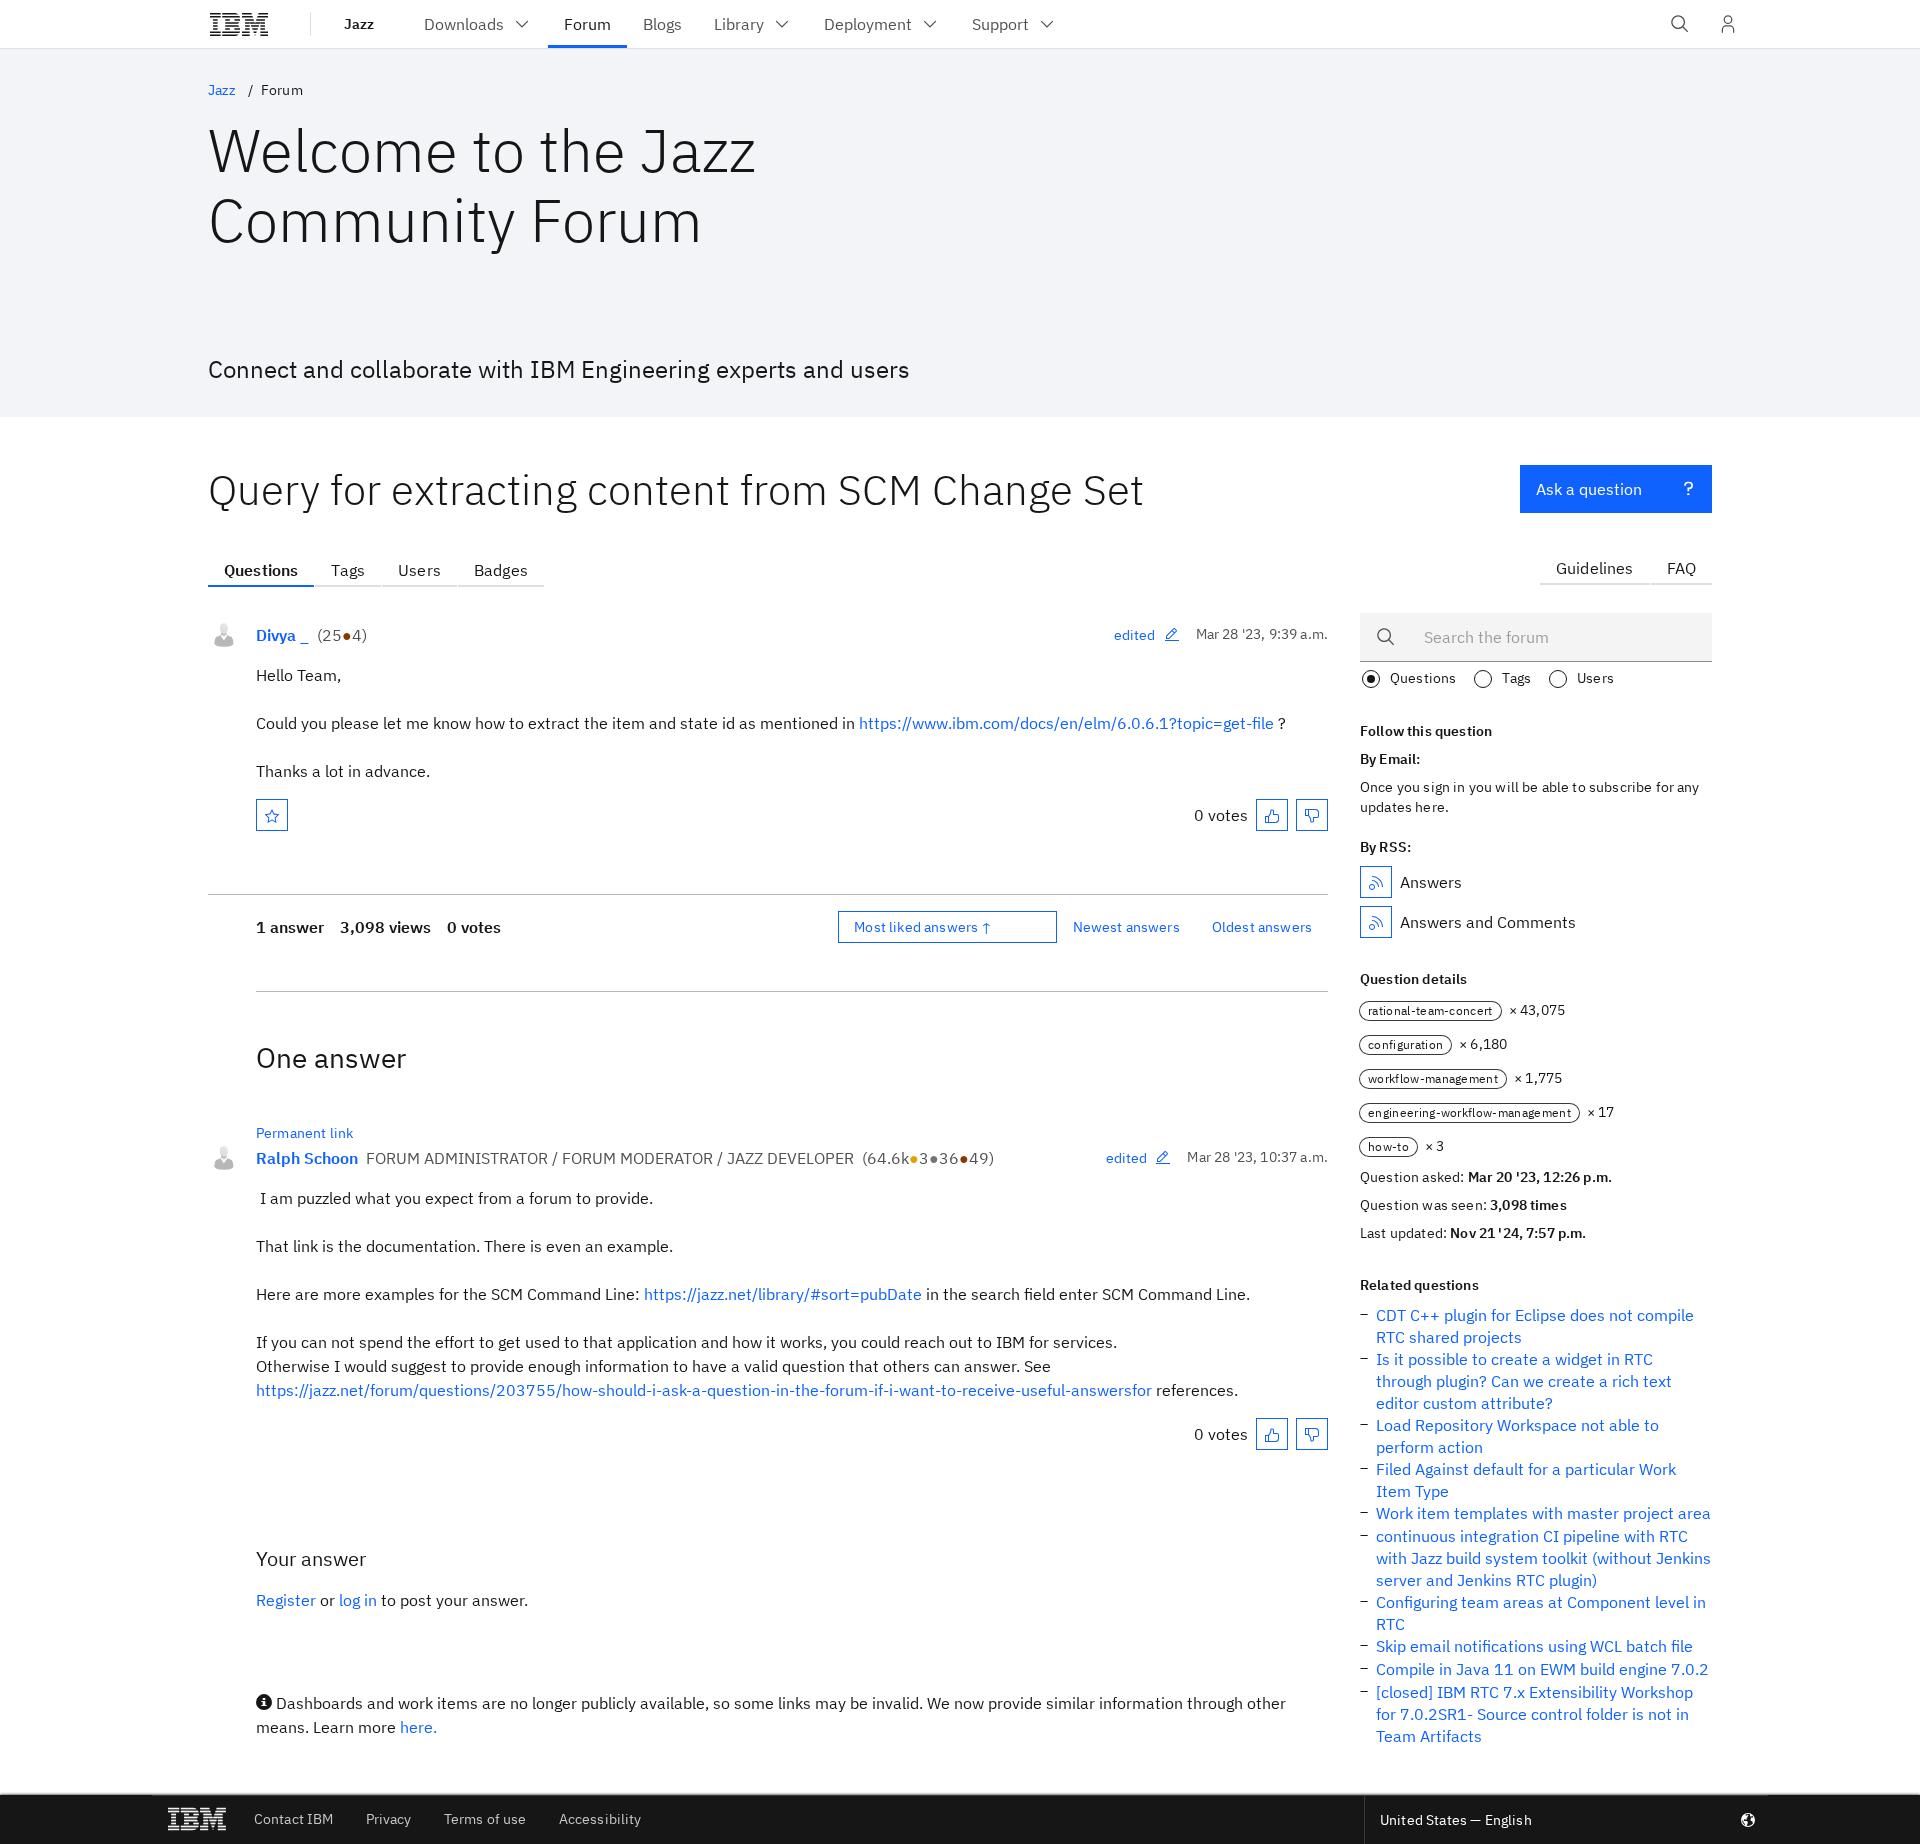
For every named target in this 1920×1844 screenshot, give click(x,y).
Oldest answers (1262, 927)
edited (1135, 635)
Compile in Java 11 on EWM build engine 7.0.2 (1542, 1669)
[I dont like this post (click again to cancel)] (1312, 815)
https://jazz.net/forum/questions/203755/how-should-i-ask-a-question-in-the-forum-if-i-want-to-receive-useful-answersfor (704, 1390)
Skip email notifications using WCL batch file (1534, 1646)
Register (286, 1600)
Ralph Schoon (307, 1158)
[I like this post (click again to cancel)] (1272, 815)
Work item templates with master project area (1543, 1513)
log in (358, 1600)
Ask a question (1589, 489)
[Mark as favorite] (272, 815)
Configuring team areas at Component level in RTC (1541, 1613)
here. (418, 1727)
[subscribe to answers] (1376, 882)
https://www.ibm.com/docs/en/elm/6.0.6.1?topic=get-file (1066, 723)
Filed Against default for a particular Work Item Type (1526, 1480)
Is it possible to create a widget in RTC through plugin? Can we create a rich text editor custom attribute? (1524, 1381)
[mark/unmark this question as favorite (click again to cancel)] (272, 815)
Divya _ (282, 635)
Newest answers (1126, 927)
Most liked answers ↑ (923, 927)
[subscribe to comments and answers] (1376, 922)
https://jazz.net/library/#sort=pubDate (783, 1294)
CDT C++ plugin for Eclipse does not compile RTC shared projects (1535, 1326)
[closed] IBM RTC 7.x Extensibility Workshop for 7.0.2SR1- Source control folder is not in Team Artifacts (1534, 1714)
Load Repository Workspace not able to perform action (1517, 1436)
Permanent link (304, 1133)
